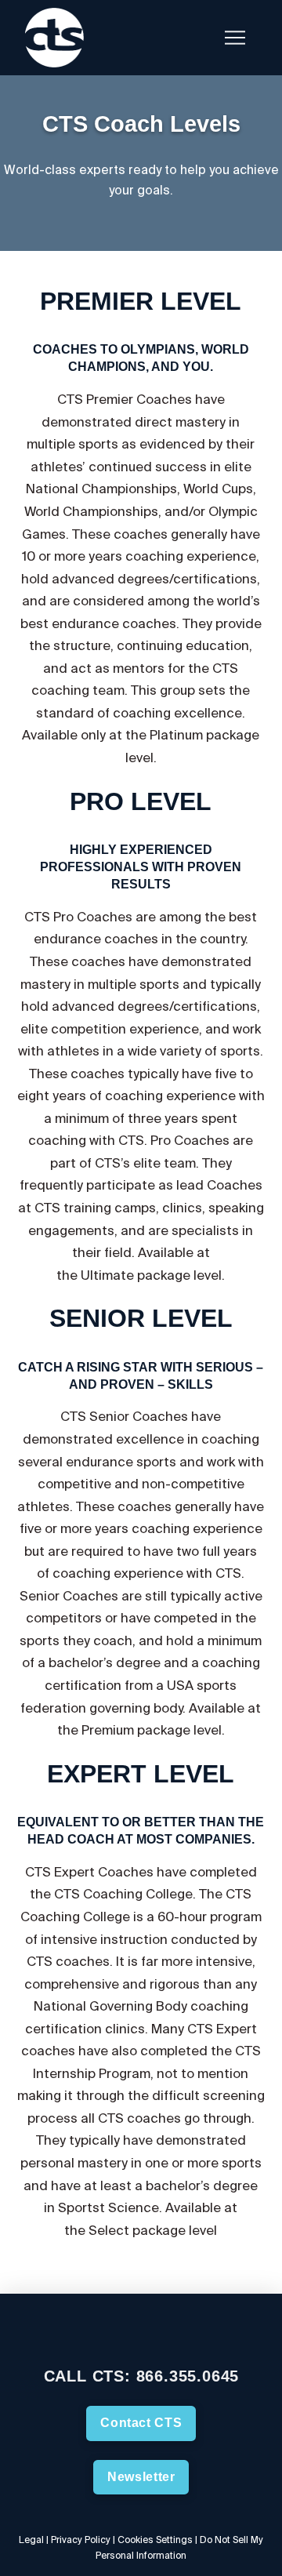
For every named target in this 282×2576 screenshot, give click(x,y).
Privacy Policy (81, 2540)
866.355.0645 (188, 2376)
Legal (31, 2540)
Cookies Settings (155, 2540)
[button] (196, 38)
